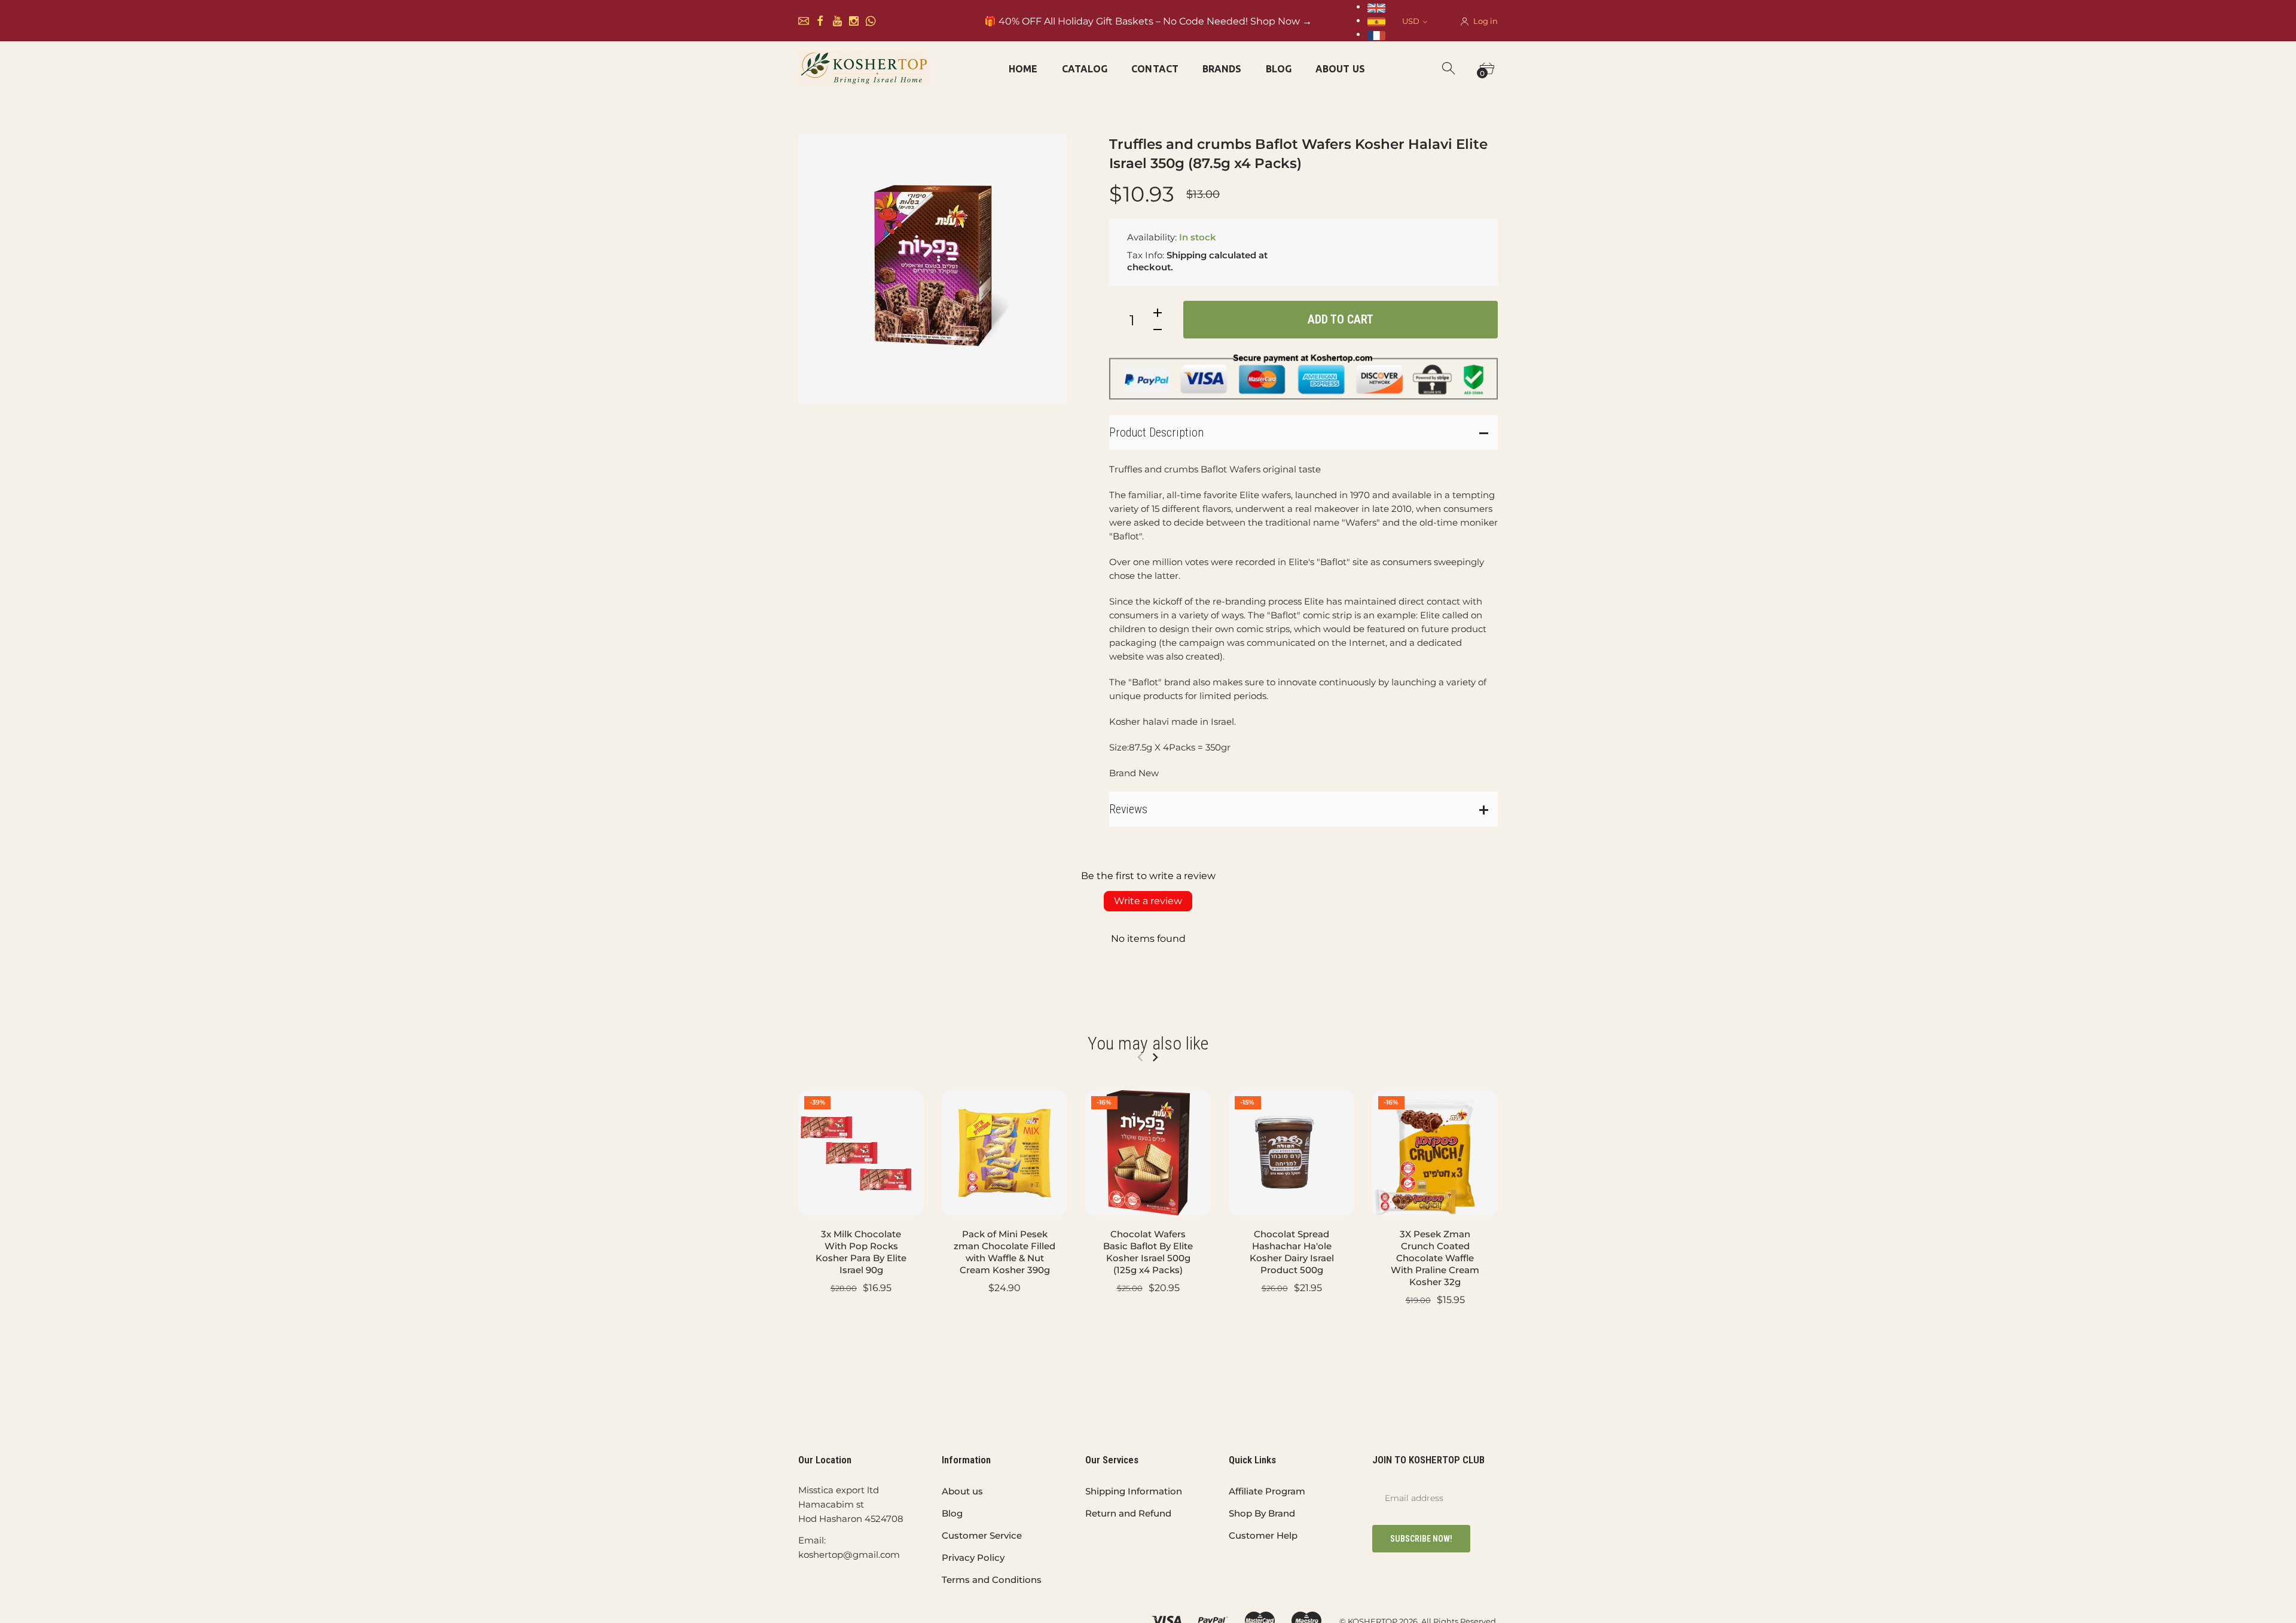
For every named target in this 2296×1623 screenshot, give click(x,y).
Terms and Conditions (992, 1580)
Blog (952, 1513)
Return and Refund (1128, 1513)
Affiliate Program (1267, 1491)
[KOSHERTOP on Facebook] (820, 21)
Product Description (1156, 432)
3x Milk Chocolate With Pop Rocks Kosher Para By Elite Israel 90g (861, 1252)
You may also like (1148, 1043)
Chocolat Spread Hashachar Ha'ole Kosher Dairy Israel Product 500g (1292, 1252)
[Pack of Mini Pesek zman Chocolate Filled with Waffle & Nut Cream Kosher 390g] (1004, 1153)
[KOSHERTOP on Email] (804, 21)
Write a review (1148, 901)
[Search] (1449, 69)
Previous (1140, 1057)
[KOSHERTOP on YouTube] (837, 21)
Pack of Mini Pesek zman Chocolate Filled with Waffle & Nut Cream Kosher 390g (1004, 1252)
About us (962, 1491)
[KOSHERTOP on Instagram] (854, 21)
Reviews (1128, 809)
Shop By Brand (1262, 1513)
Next (1155, 1057)
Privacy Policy (973, 1558)
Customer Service (982, 1535)
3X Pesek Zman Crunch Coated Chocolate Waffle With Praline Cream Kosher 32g (1435, 1258)
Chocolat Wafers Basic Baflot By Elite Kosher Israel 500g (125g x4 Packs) (1148, 1252)
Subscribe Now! (1421, 1539)
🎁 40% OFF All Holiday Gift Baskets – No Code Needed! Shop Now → (1148, 21)
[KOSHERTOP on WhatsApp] (871, 21)
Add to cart (1341, 319)
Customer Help (1263, 1535)
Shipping (1187, 255)
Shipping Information (1134, 1491)
